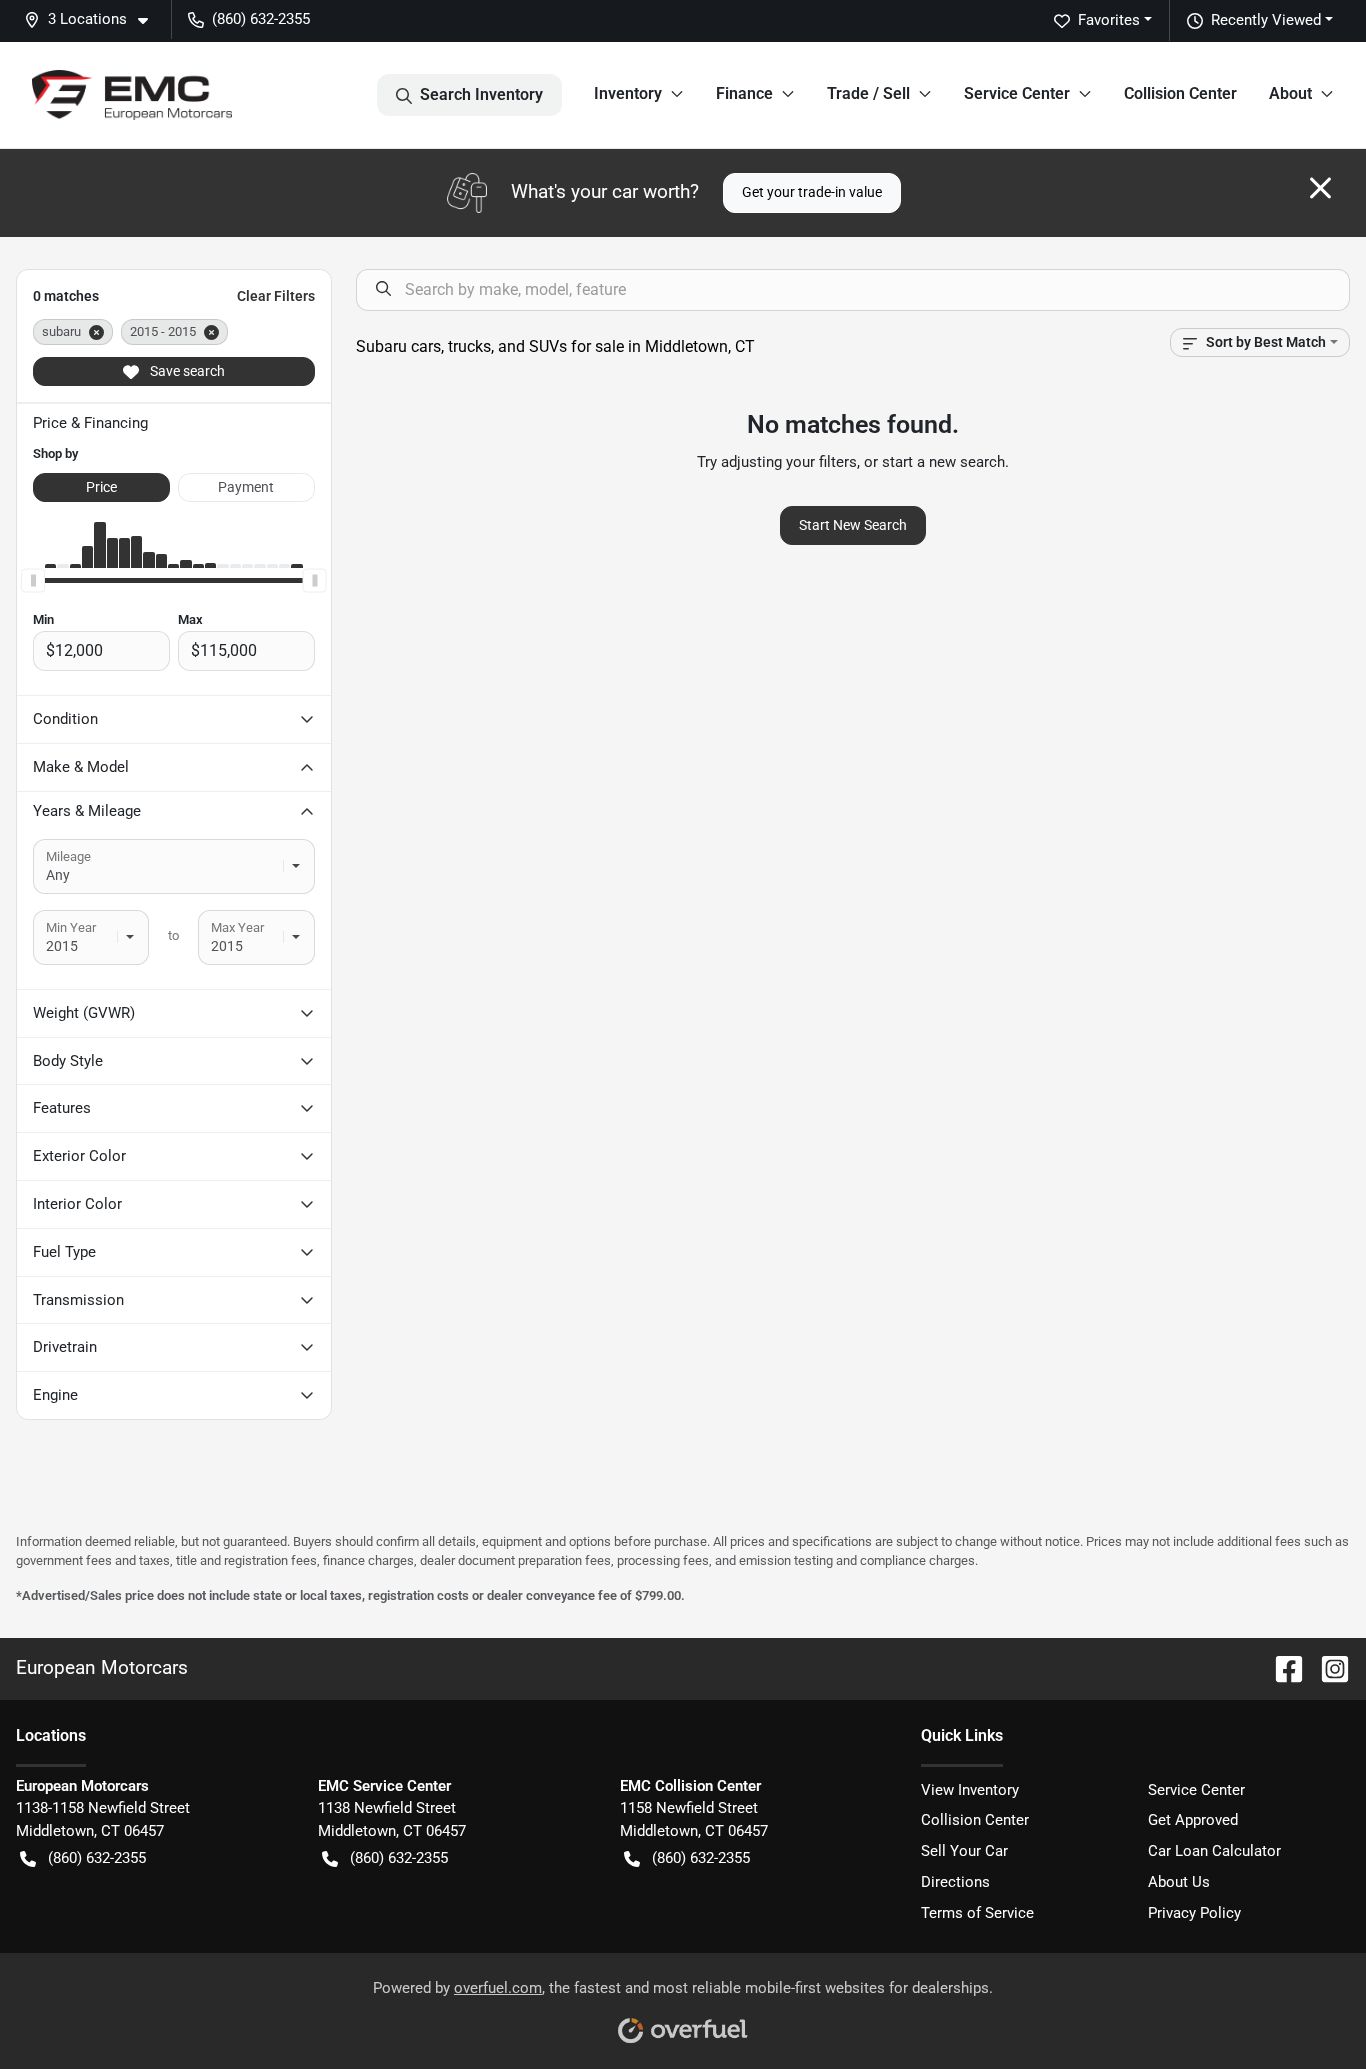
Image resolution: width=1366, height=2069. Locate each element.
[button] (94, 19)
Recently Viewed (1266, 20)
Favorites (1109, 20)
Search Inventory (481, 94)
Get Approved (1193, 1820)
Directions (955, 1882)
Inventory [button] (628, 93)
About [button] (1290, 93)
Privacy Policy (1194, 1913)
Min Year (71, 927)
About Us (1179, 1882)
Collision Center (1180, 93)
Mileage (68, 856)
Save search (186, 371)
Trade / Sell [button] (868, 93)
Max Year (237, 927)
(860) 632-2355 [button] (261, 19)
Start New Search (853, 525)
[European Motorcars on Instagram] (1327, 1667)
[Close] (1320, 188)
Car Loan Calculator (1214, 1851)
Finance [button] (744, 93)
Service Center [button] (1017, 93)
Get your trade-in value (812, 192)
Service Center (1196, 1790)
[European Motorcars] (132, 95)
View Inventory (970, 1790)
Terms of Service (977, 1913)
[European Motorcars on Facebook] (1281, 1667)
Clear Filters (276, 296)
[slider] (33, 580)
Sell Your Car (964, 1851)
